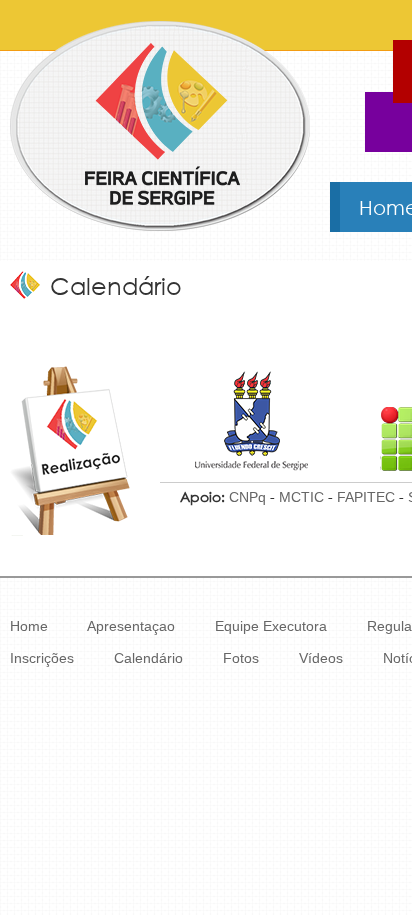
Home (29, 626)
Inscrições (42, 658)
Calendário (148, 658)
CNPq (247, 497)
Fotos (241, 658)
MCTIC (301, 497)
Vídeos (321, 658)
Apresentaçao (131, 626)
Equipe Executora (271, 626)
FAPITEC (366, 497)
